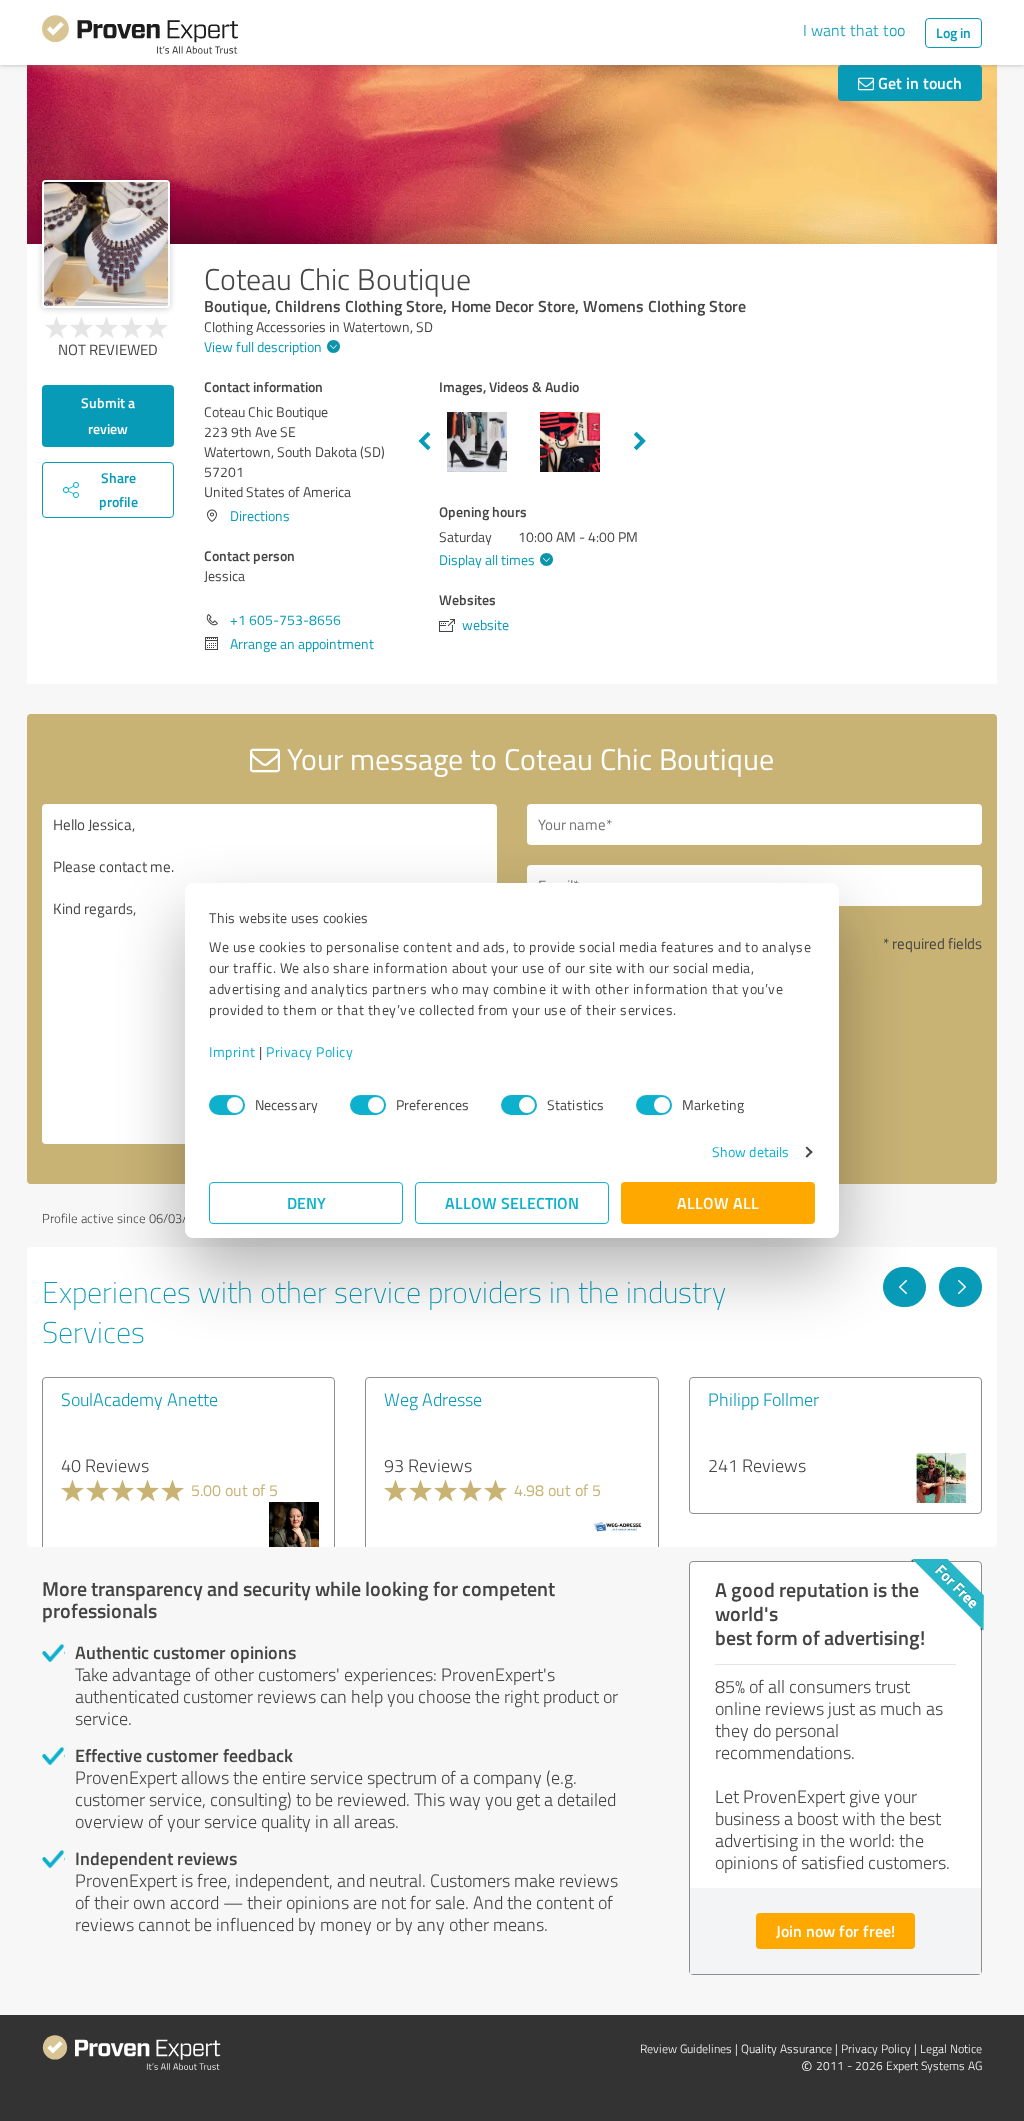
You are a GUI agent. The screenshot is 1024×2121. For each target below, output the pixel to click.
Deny (306, 1202)
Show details (750, 1151)
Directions (260, 515)
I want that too (854, 30)
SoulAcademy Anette (139, 1399)
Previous (424, 442)
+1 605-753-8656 (285, 619)
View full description (263, 346)
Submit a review (108, 415)
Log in (953, 32)
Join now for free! (835, 1930)
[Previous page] (904, 1287)
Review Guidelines (686, 2048)
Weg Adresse (433, 1399)
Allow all (718, 1202)
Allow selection (512, 1202)
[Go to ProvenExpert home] (140, 38)
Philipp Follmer (763, 1399)
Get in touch (918, 82)
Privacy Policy (309, 1051)
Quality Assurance (786, 2048)
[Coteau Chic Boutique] (106, 244)
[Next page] (960, 1287)
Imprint (232, 1051)
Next (640, 442)
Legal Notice (951, 2048)
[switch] (368, 1105)
